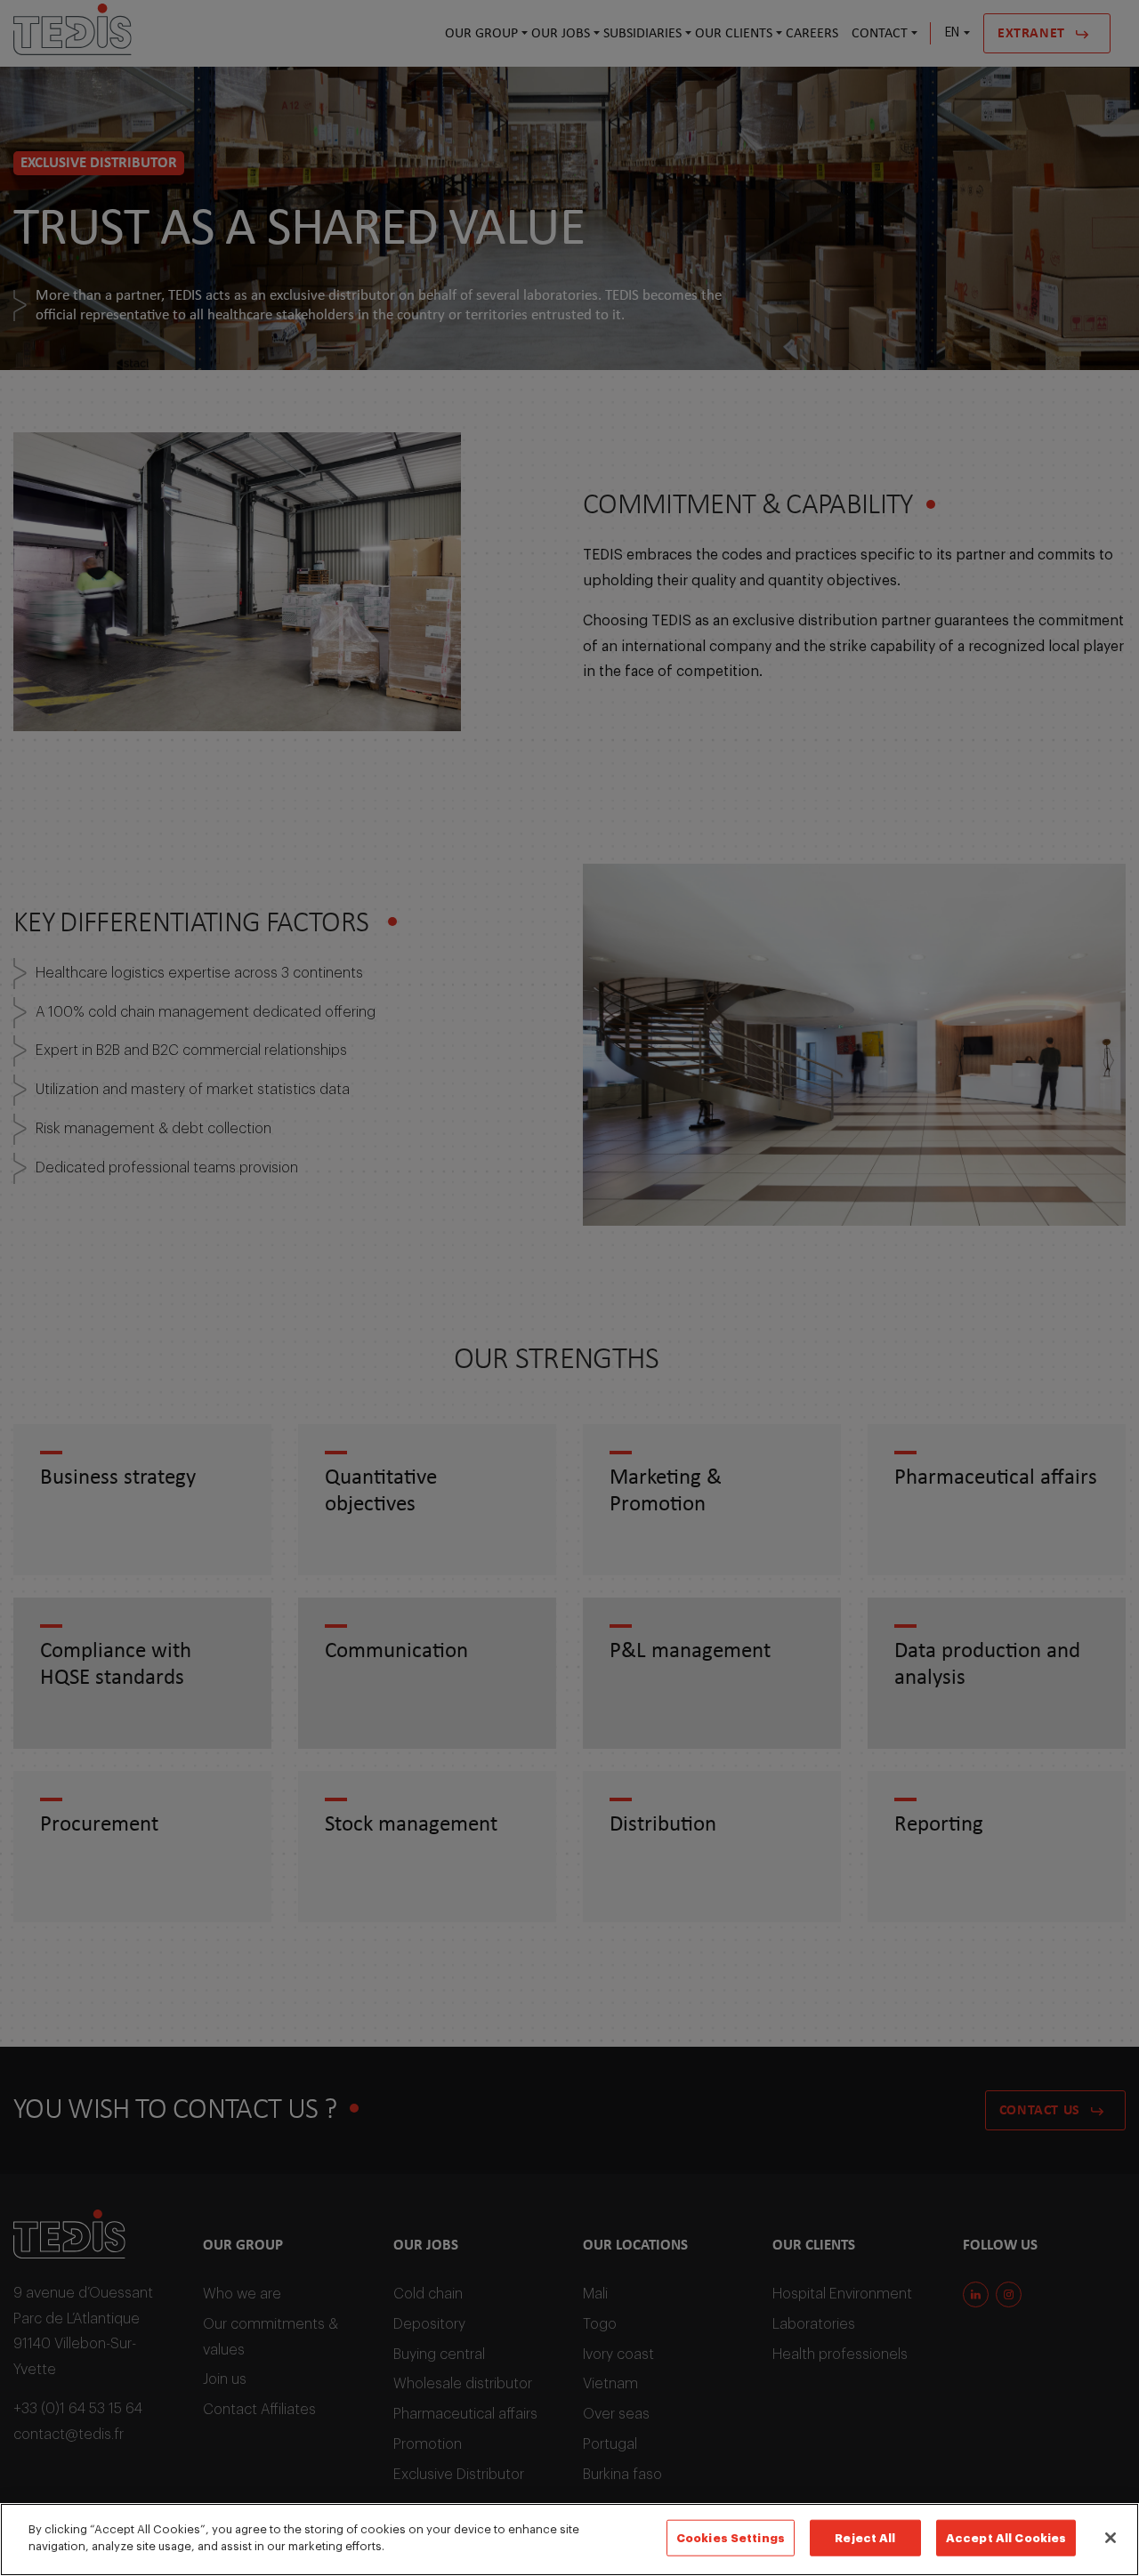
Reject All (865, 2538)
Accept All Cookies (1006, 2538)
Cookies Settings (731, 2538)
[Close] (1111, 2538)
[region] (569, 2540)
